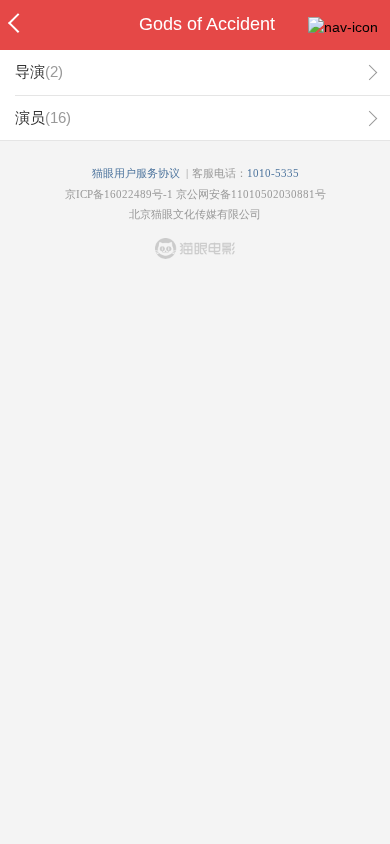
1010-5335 (273, 173)
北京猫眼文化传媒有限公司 (195, 214)
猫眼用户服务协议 (136, 173)
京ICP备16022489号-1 (119, 194)
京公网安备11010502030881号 (251, 194)
